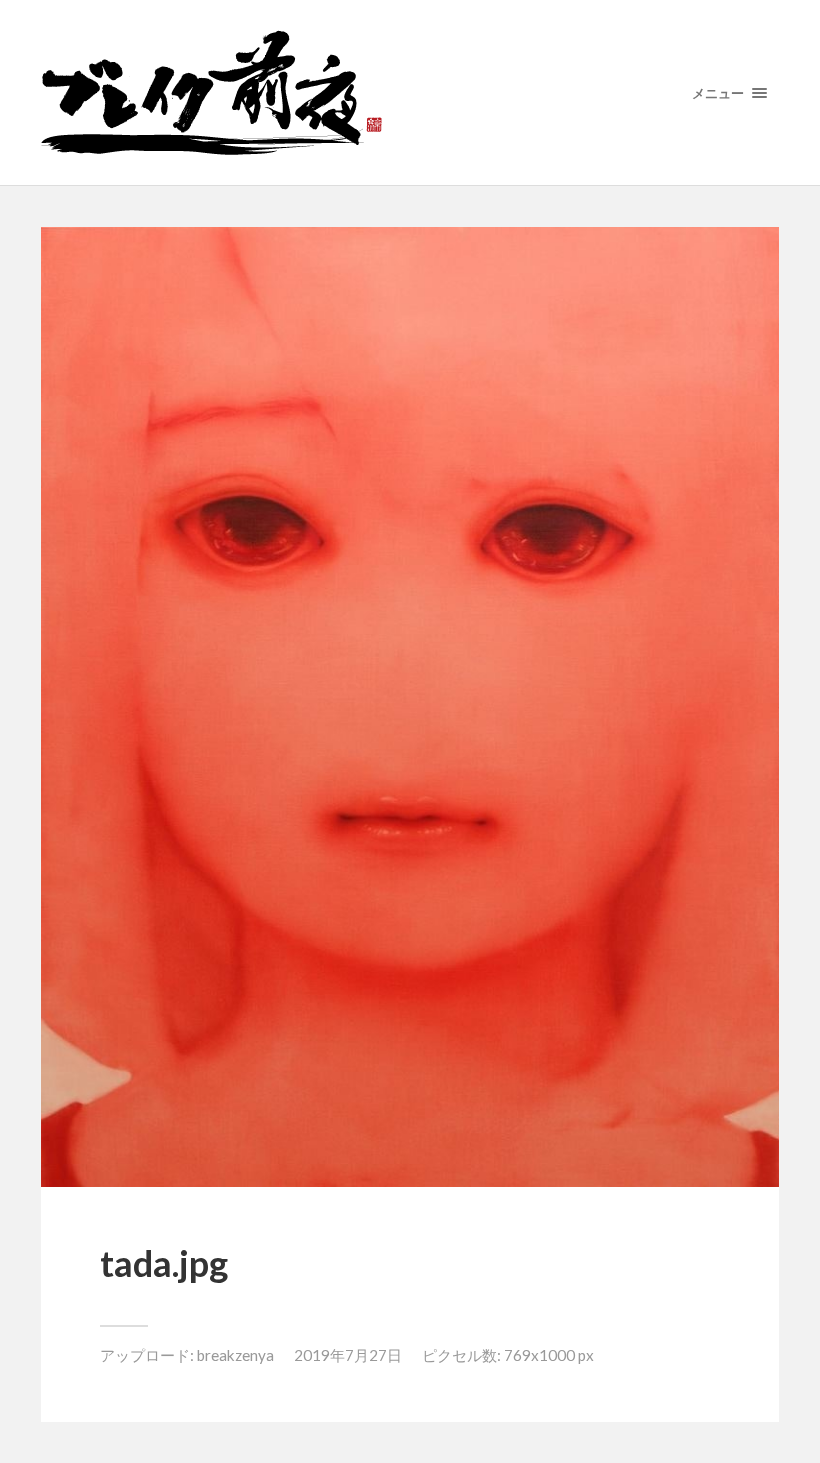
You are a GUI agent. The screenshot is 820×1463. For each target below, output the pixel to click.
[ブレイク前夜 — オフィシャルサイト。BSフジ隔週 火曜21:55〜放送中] (410, 92)
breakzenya (235, 1355)
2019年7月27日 (348, 1355)
